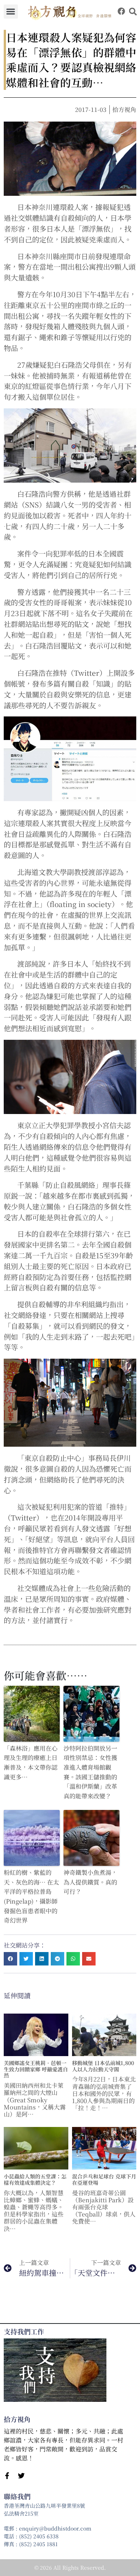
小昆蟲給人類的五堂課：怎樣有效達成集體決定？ (35, 2179)
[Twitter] (21, 2476)
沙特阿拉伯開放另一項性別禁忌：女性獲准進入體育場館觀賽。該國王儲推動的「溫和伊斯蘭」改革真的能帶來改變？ (90, 1772)
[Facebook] (121, 11)
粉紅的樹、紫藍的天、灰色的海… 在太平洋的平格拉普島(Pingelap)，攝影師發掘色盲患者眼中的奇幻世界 (31, 1896)
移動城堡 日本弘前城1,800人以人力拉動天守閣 (103, 2066)
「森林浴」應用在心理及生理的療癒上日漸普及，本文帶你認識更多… (31, 1763)
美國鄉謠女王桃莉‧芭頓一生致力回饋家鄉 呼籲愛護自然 (36, 2069)
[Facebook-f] (7, 2476)
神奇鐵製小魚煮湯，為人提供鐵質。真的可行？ (90, 1882)
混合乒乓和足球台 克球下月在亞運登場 (104, 2179)
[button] (11, 12)
